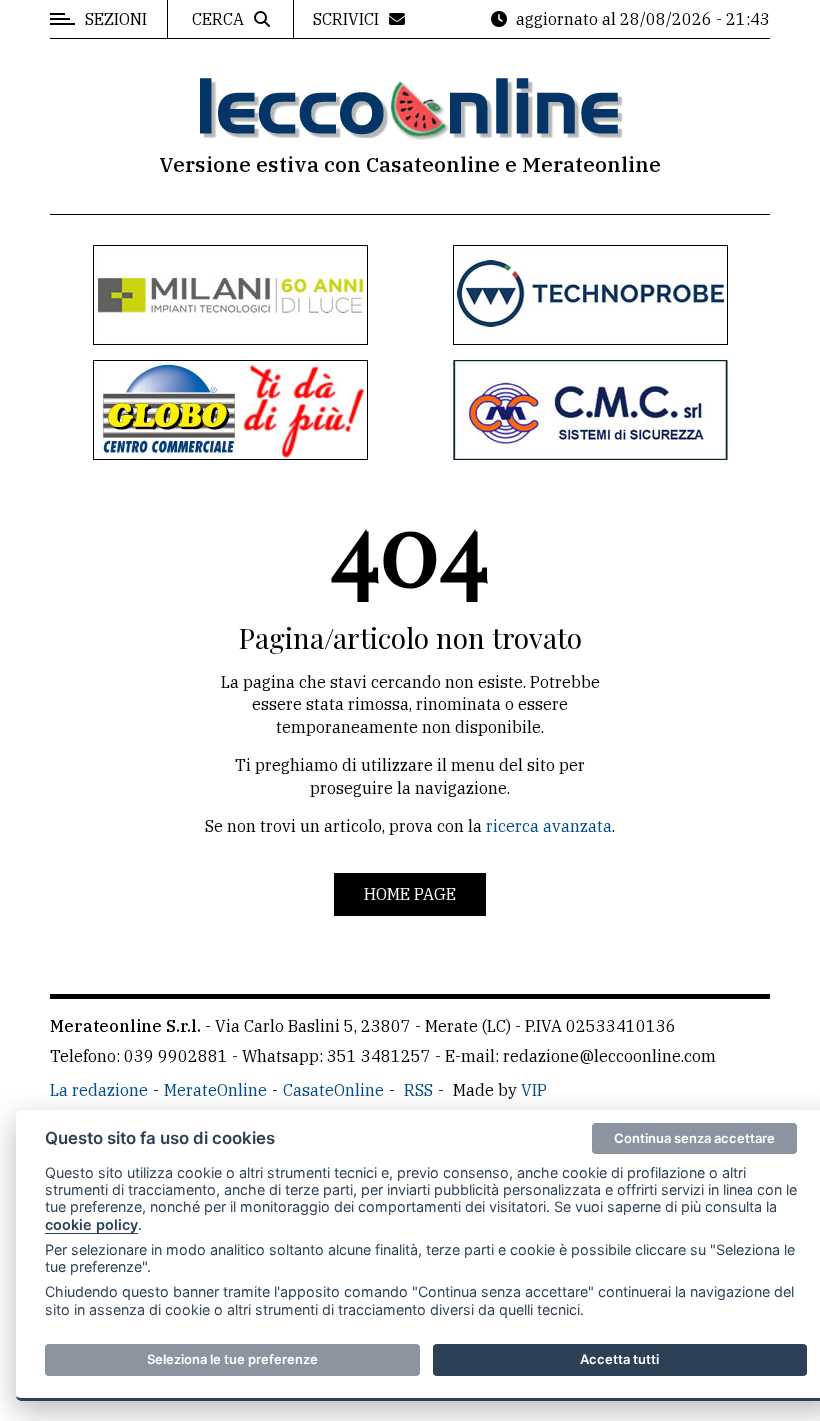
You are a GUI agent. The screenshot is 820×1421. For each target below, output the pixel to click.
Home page (410, 894)
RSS (418, 1090)
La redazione (99, 1090)
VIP (534, 1090)
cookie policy (91, 1224)
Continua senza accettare (694, 1138)
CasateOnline (333, 1090)
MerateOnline (215, 1090)
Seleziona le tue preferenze (232, 1359)
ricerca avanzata (549, 826)
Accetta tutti (619, 1359)
